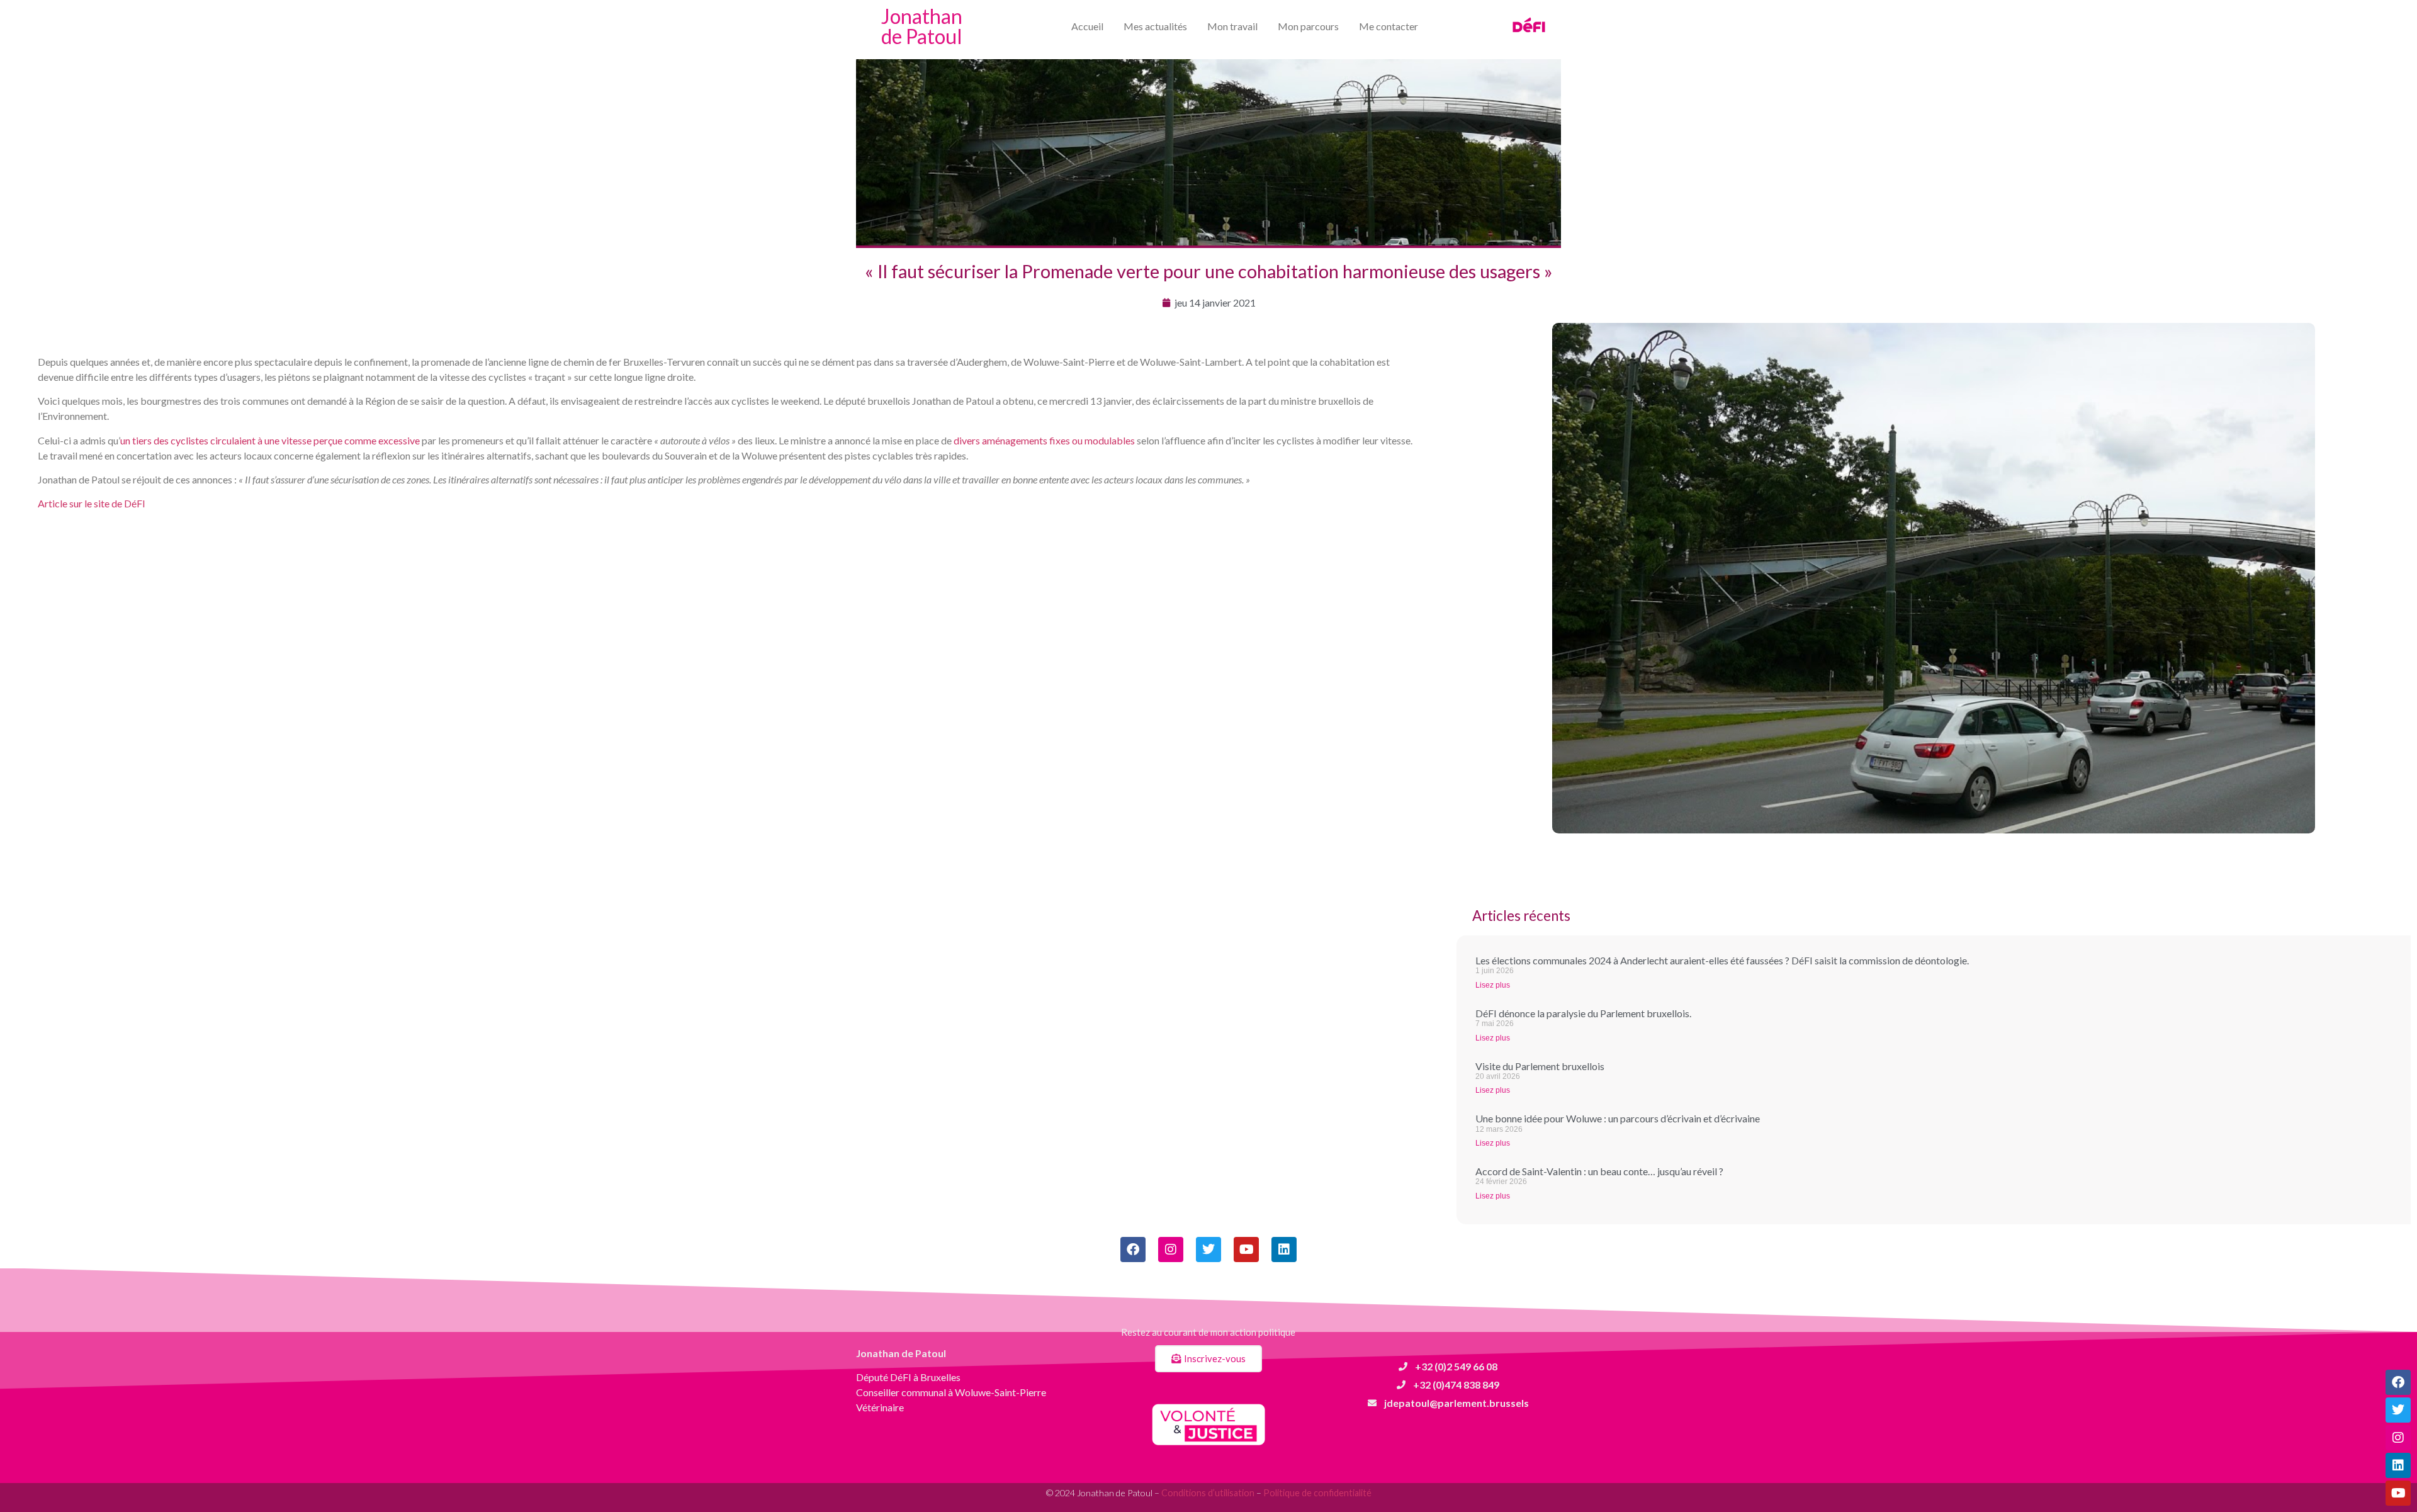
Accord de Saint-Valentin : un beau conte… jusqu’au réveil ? (1599, 1171)
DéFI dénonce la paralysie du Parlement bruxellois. (1583, 1013)
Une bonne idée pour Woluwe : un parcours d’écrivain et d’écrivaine (1618, 1118)
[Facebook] (2398, 1382)
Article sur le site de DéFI (92, 503)
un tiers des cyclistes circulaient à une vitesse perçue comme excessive (270, 440)
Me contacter (1389, 26)
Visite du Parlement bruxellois (1540, 1066)
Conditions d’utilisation (1208, 1493)
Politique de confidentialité (1317, 1493)
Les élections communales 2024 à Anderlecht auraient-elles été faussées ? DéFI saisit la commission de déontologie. (1722, 960)
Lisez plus (1493, 985)
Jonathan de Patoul (922, 26)
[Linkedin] (2398, 1465)
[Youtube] (2398, 1493)
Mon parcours (1308, 26)
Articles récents (1521, 916)
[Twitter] (2398, 1410)
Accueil (1087, 26)
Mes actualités (1155, 26)
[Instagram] (2398, 1438)
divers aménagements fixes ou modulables (1044, 440)
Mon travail (1232, 26)
